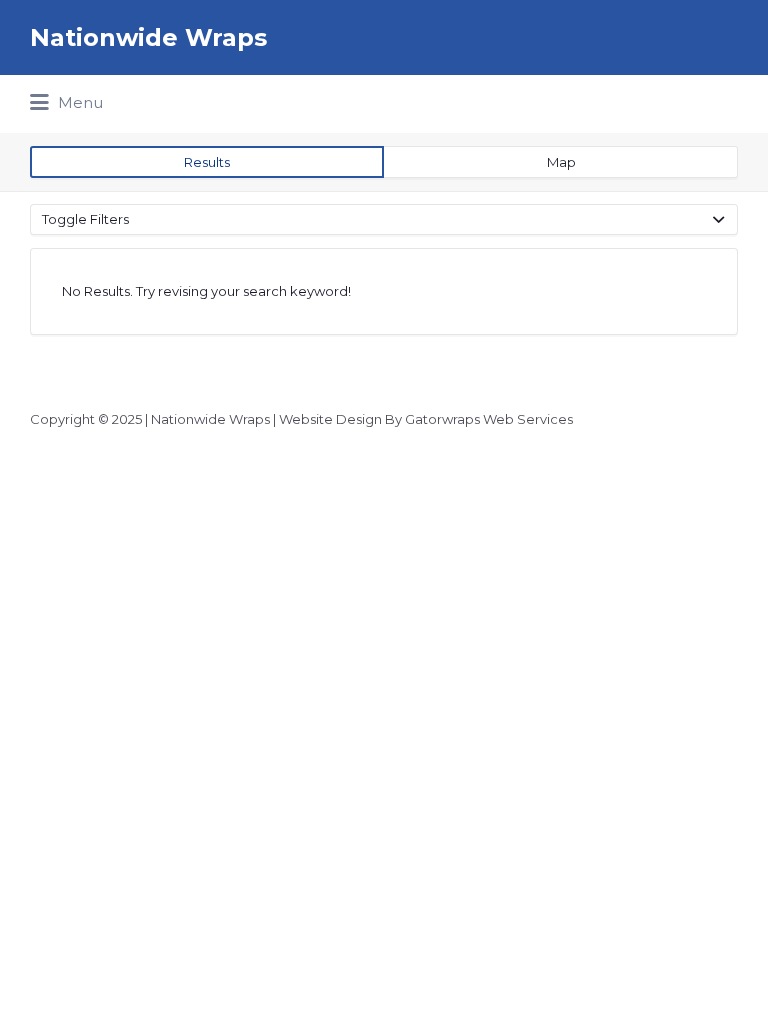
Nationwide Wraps (148, 37)
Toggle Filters (85, 219)
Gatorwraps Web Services (489, 419)
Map (561, 162)
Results (207, 162)
